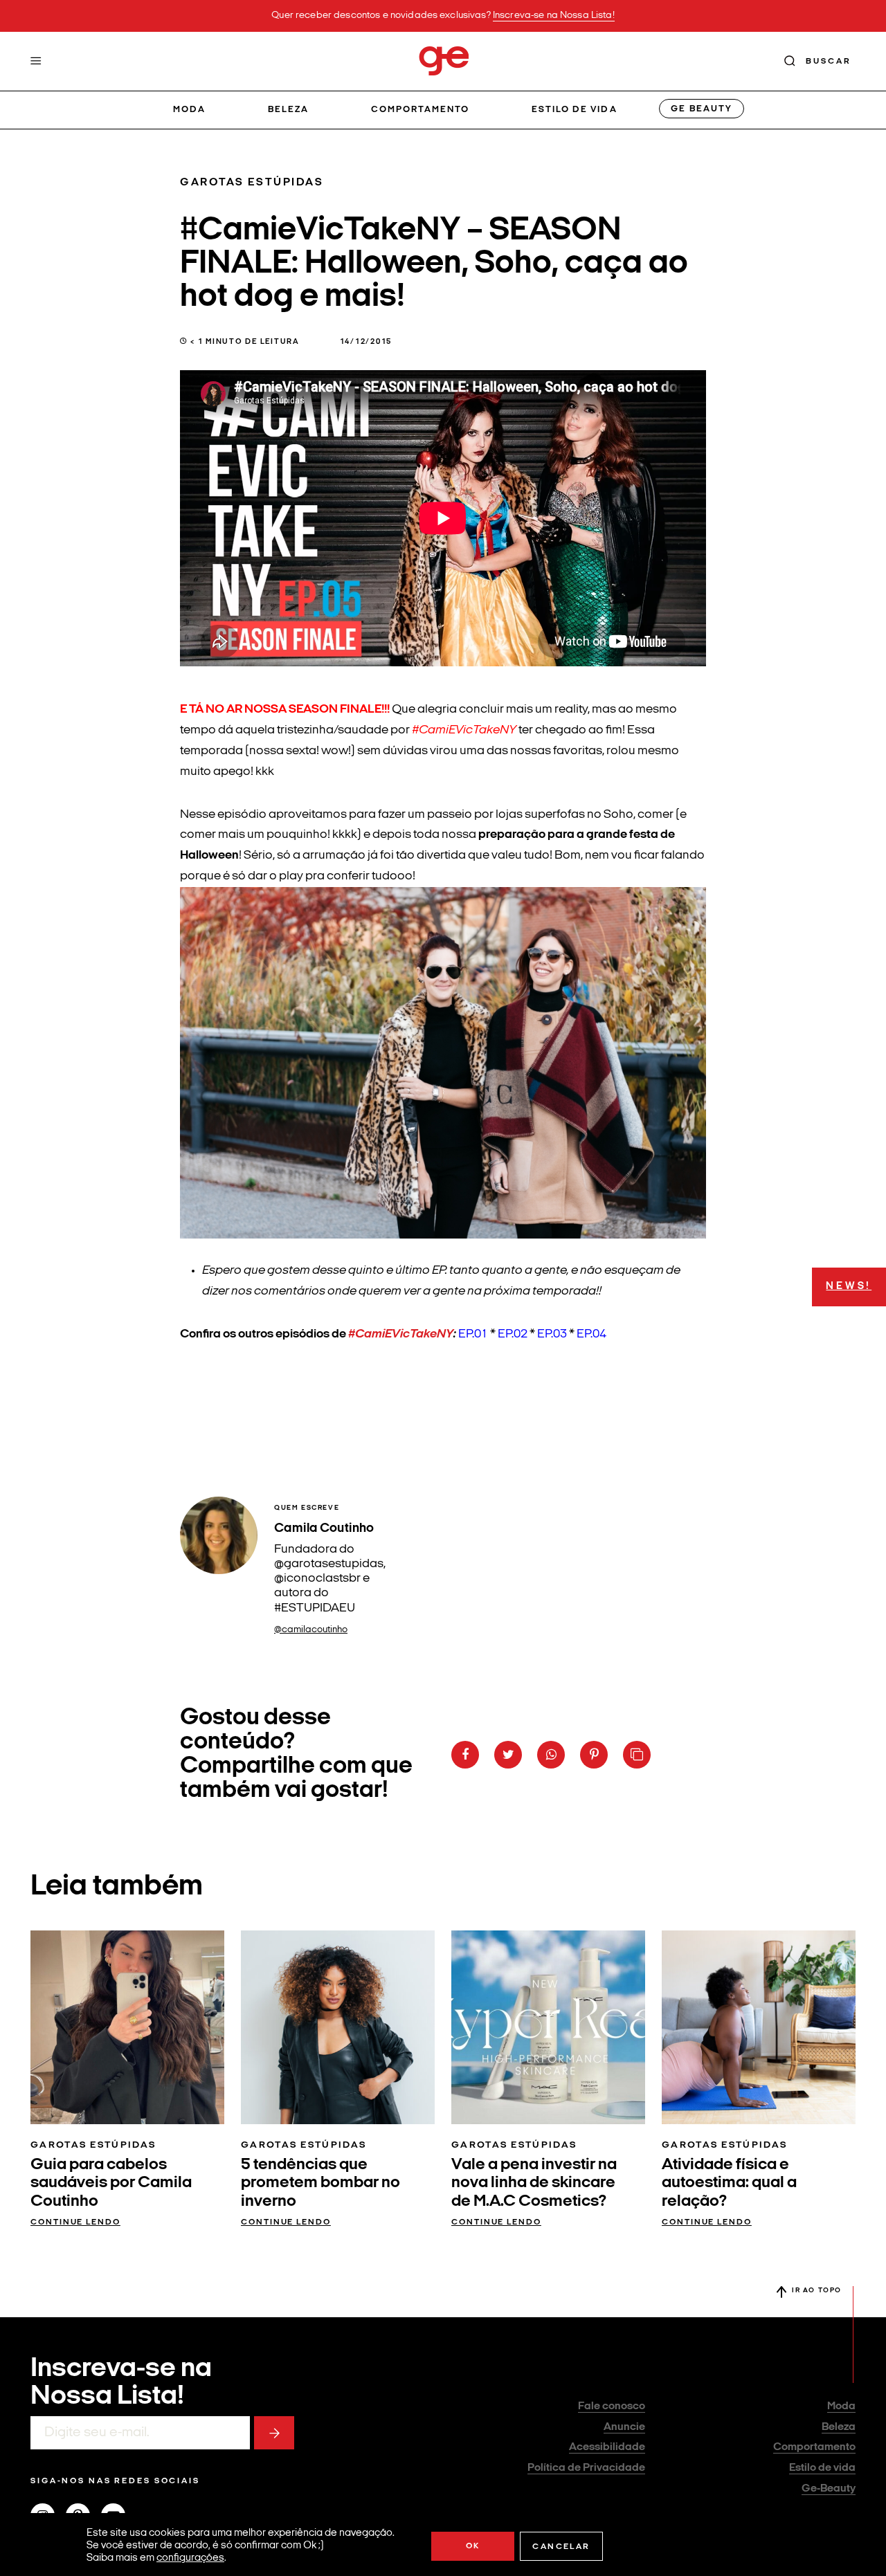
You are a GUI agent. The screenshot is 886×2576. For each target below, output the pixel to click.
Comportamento (421, 110)
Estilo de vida (575, 110)
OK (473, 2546)
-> (274, 2433)
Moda (189, 110)
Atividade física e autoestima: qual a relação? (729, 2183)
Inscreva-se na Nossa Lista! (554, 16)
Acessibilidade (607, 2447)
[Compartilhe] (637, 1755)
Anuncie (624, 2427)
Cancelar (561, 2547)
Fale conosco (612, 2406)
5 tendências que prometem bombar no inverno (320, 2183)
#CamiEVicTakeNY (401, 1334)
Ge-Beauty (829, 2489)
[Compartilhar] (465, 1755)
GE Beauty (701, 109)
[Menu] (36, 61)
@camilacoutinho (311, 1630)
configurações (190, 2558)
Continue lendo (75, 2222)
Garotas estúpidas (252, 183)
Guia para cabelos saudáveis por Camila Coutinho (111, 2183)
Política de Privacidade (586, 2468)
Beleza (288, 110)
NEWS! (849, 1287)
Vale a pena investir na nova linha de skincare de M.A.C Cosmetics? (534, 2183)
